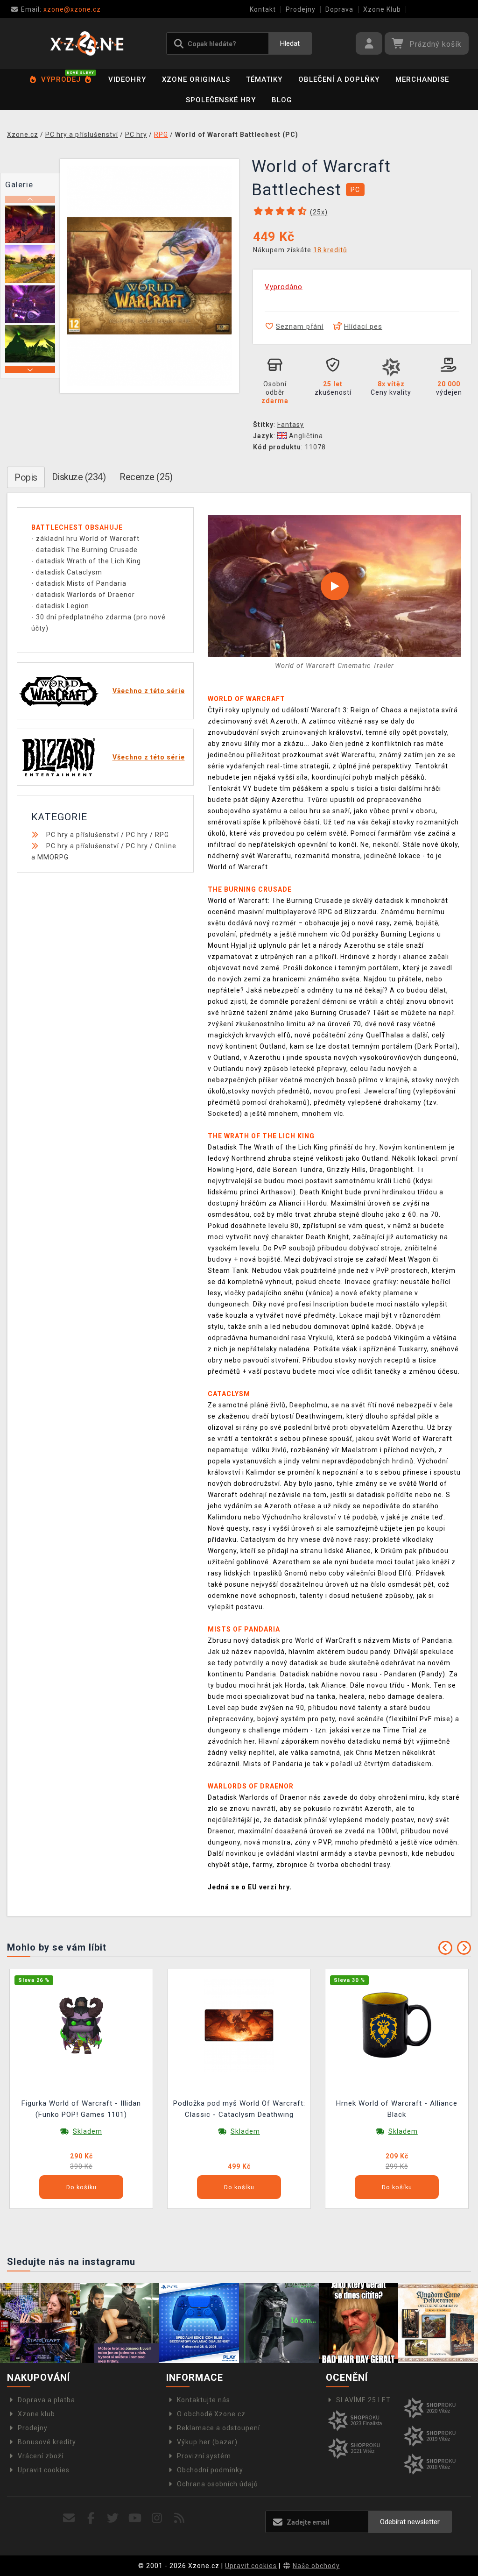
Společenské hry (221, 100)
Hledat (290, 43)
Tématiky (264, 79)
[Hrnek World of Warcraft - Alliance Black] (397, 2025)
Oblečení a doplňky (339, 79)
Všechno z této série (149, 691)
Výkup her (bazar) (207, 2442)
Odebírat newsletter (410, 2522)
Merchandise (422, 79)
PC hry (137, 835)
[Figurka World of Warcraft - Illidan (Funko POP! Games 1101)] (81, 2025)
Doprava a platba (46, 2400)
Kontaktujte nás (204, 2400)
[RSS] (179, 2518)
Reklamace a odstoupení (218, 2428)
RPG (162, 835)
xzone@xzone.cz (61, 9)
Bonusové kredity (47, 2442)
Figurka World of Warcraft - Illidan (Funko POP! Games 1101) (81, 2109)
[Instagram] (157, 2518)
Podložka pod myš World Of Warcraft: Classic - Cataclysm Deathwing (239, 2109)
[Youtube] (135, 2518)
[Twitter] (113, 2518)
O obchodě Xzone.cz (211, 2414)
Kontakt (263, 9)
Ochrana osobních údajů (218, 2484)
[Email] (69, 2518)
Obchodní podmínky (210, 2470)
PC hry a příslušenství (83, 835)
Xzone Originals (196, 79)
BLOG (282, 100)
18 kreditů (330, 250)
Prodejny (301, 9)
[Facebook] (91, 2518)
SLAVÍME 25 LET (363, 2400)
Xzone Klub (382, 9)
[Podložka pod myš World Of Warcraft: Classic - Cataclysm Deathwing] (239, 2025)
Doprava (339, 9)
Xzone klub (36, 2414)
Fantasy (291, 425)
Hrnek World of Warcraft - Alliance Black (397, 2109)
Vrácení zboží (41, 2456)
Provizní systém (204, 2456)
